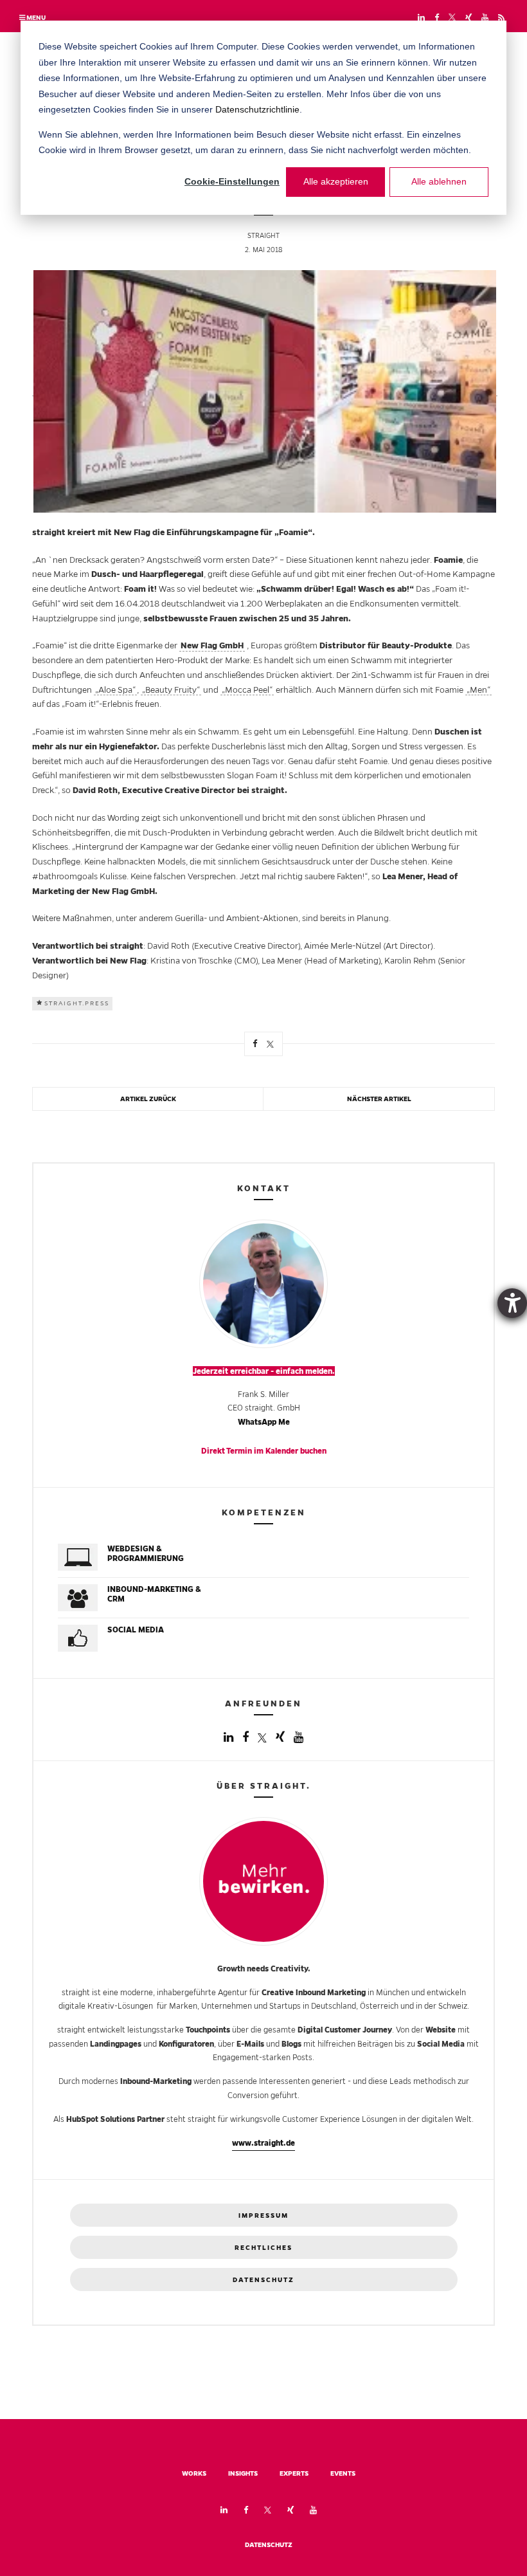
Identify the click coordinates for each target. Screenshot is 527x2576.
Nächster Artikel (379, 1099)
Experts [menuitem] (294, 2473)
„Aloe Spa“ (115, 690)
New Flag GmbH (212, 645)
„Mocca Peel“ (247, 690)
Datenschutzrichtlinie (257, 109)
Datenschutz (263, 2280)
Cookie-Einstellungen (232, 181)
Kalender (282, 1451)
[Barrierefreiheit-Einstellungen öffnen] (512, 1303)
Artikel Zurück (148, 1099)
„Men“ (478, 690)
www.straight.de (263, 2143)
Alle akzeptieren (336, 181)
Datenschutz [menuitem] (269, 2545)
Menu (35, 18)
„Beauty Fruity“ (171, 690)
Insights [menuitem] (243, 2473)
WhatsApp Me (264, 1422)
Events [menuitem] (343, 2473)
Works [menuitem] (194, 2473)
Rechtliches (263, 2248)
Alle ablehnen (439, 181)
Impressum (263, 2215)
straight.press (77, 1003)
